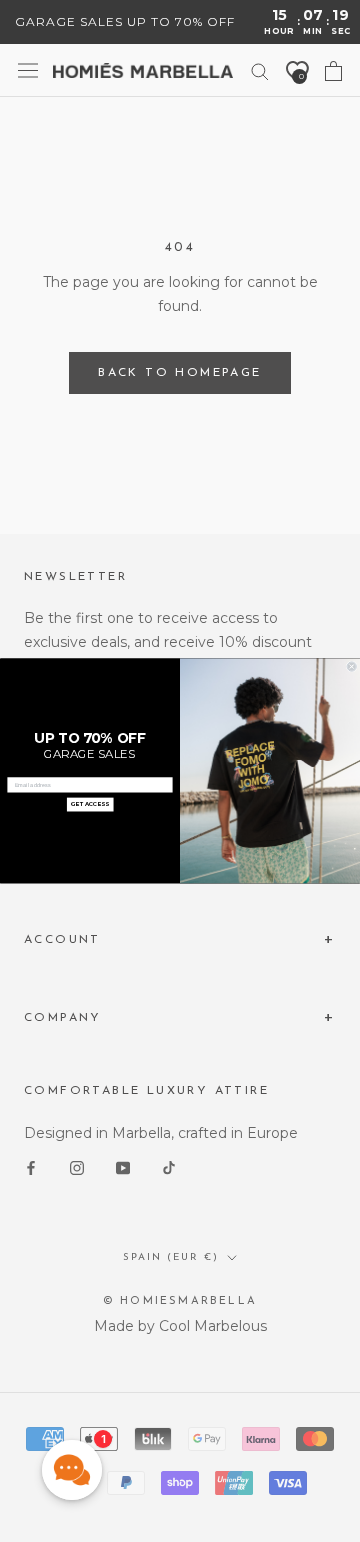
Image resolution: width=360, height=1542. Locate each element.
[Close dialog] (351, 666)
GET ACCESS (89, 804)
